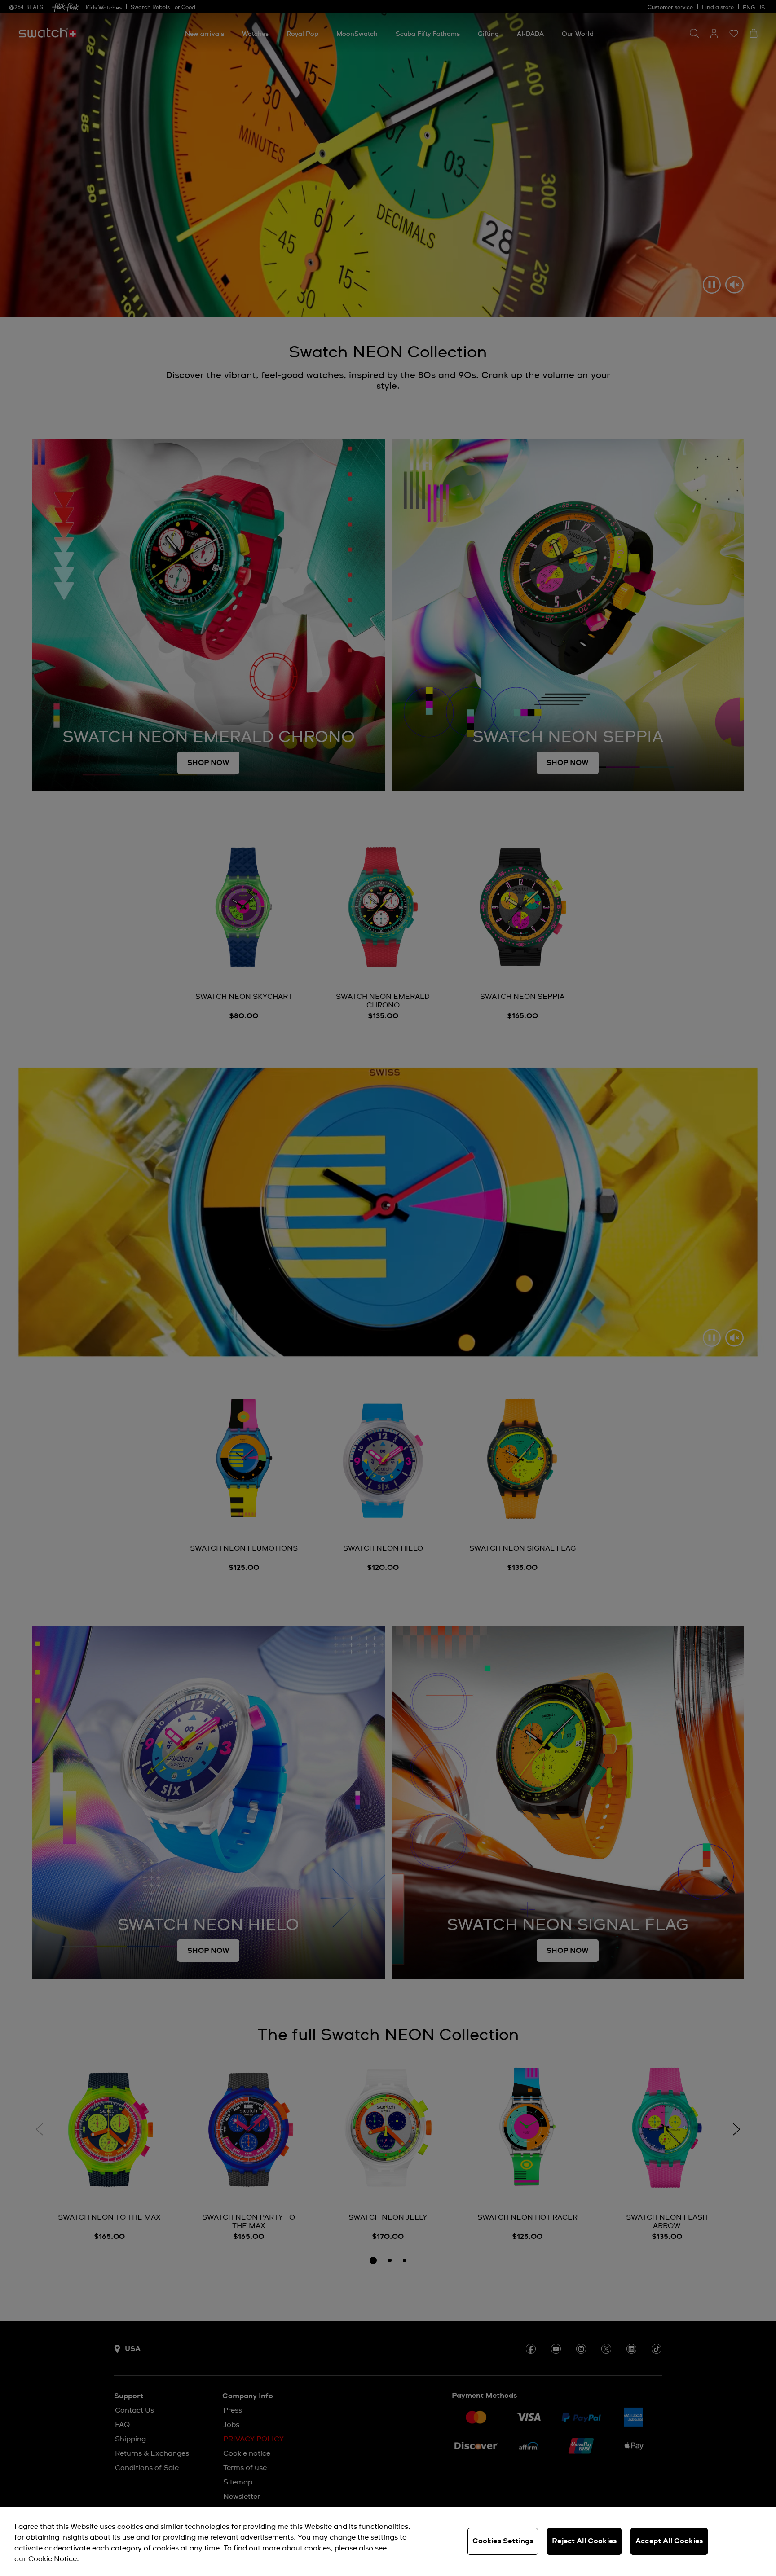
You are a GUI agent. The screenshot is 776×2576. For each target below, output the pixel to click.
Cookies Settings (503, 2541)
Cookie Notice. (54, 2559)
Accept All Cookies (669, 2541)
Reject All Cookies (584, 2541)
